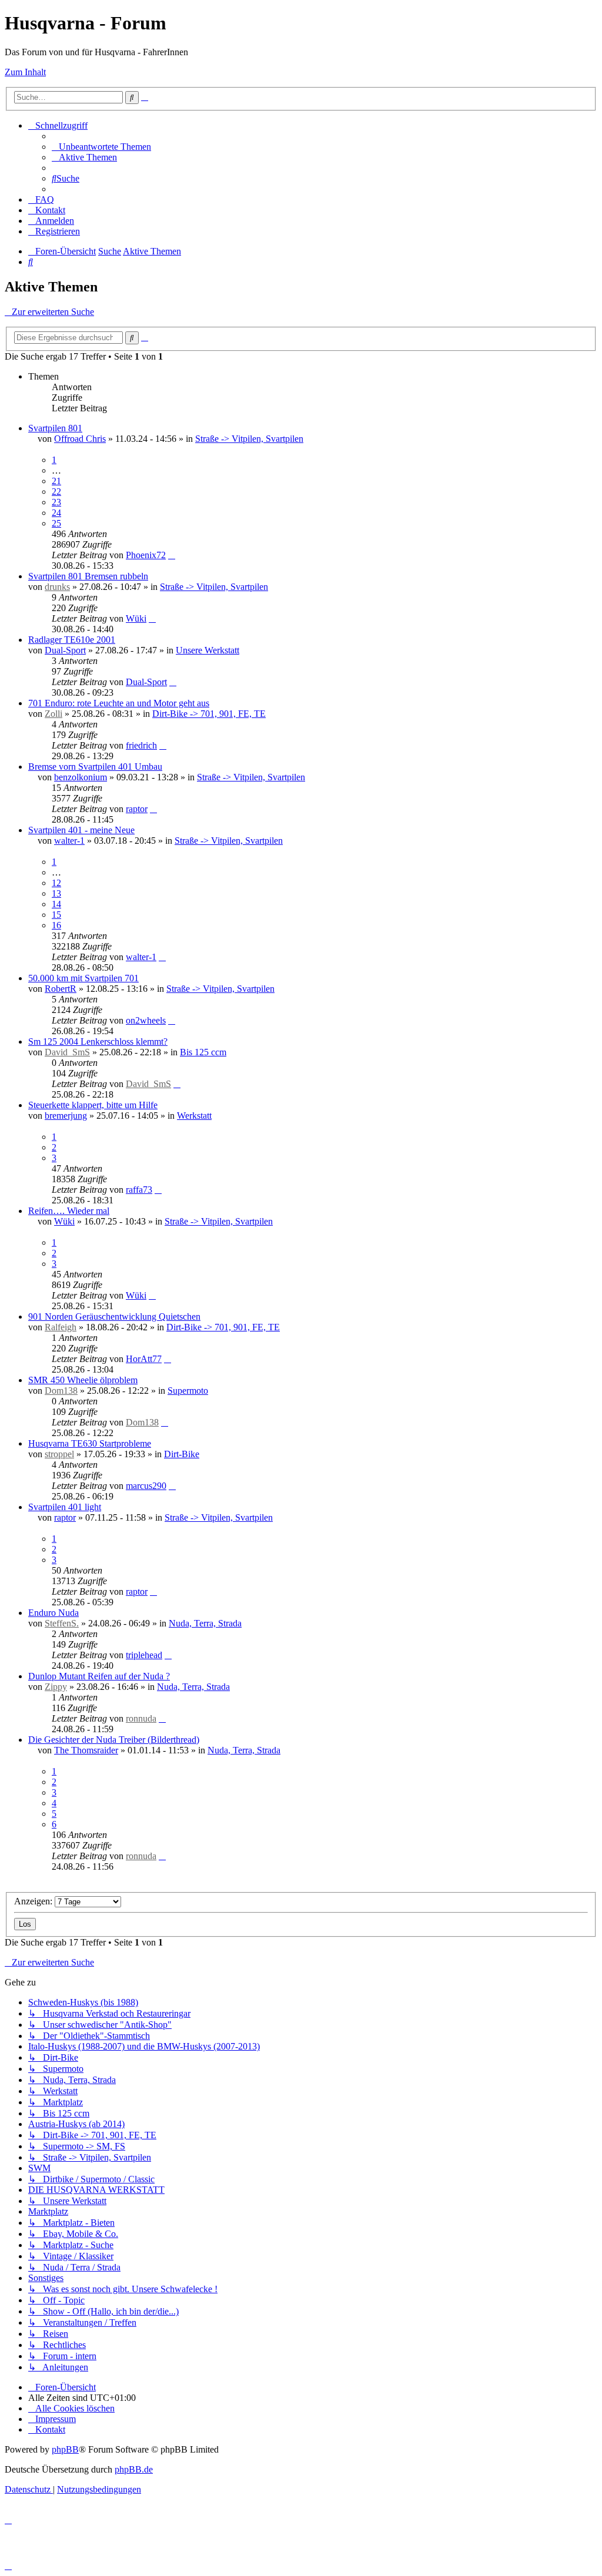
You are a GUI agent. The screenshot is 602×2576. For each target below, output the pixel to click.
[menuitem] (101, 147)
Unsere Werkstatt (208, 650)
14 (56, 904)
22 (56, 492)
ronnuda (141, 1718)
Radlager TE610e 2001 (72, 640)
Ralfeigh (61, 1327)
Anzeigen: (34, 1901)
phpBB (65, 2449)
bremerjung (66, 1116)
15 (56, 915)
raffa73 (139, 1190)
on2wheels (146, 1020)
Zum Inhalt (25, 72)
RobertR (61, 989)
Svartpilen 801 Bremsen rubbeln (88, 576)
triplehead (144, 1655)
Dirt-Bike (182, 1454)
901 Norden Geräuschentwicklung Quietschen (114, 1316)
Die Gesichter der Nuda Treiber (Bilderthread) (114, 1740)
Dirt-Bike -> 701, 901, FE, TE (209, 714)
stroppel (59, 1454)
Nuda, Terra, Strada (205, 1623)
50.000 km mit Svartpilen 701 (83, 978)
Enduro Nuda (53, 1613)
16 (56, 925)
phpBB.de (134, 2469)
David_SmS (67, 1052)
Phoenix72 (146, 555)
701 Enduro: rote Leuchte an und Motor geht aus (119, 703)
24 (56, 513)
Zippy (56, 1687)
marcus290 (146, 1486)
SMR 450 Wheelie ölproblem (83, 1380)
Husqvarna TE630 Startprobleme (90, 1443)
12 (56, 883)
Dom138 (61, 1391)
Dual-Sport (65, 650)
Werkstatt (194, 1116)
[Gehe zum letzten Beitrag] (172, 555)
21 (56, 481)
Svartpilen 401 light (65, 1507)
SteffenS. (62, 1623)
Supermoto (188, 1391)
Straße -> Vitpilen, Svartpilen (249, 439)
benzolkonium (81, 777)
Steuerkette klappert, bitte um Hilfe (93, 1105)
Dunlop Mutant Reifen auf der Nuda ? (99, 1676)
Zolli (53, 714)
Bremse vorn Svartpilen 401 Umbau (95, 767)
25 (56, 523)
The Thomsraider (86, 1750)
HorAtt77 (144, 1359)
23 (56, 502)
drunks (57, 587)
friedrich (141, 745)
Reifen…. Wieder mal (69, 1211)
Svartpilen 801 (55, 428)
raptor (137, 809)
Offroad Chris (80, 439)
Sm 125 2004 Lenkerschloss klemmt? (98, 1042)
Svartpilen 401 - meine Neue (81, 830)
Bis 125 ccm (203, 1052)
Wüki (136, 618)
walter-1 (69, 841)
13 (56, 893)
